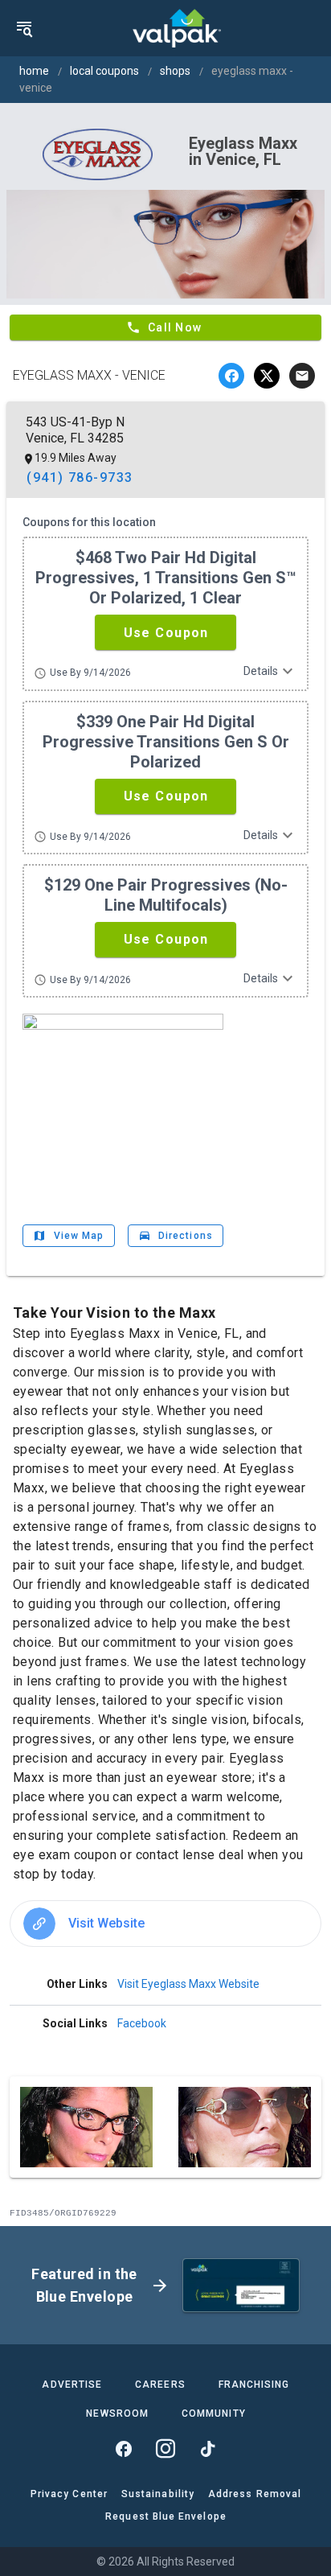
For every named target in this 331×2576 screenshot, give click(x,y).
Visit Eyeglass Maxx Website (188, 1984)
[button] (165, 632)
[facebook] (231, 376)
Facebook (142, 2023)
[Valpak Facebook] (124, 2449)
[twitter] (267, 376)
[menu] (24, 28)
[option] (165, 1924)
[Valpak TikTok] (207, 2449)
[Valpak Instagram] (165, 2449)
